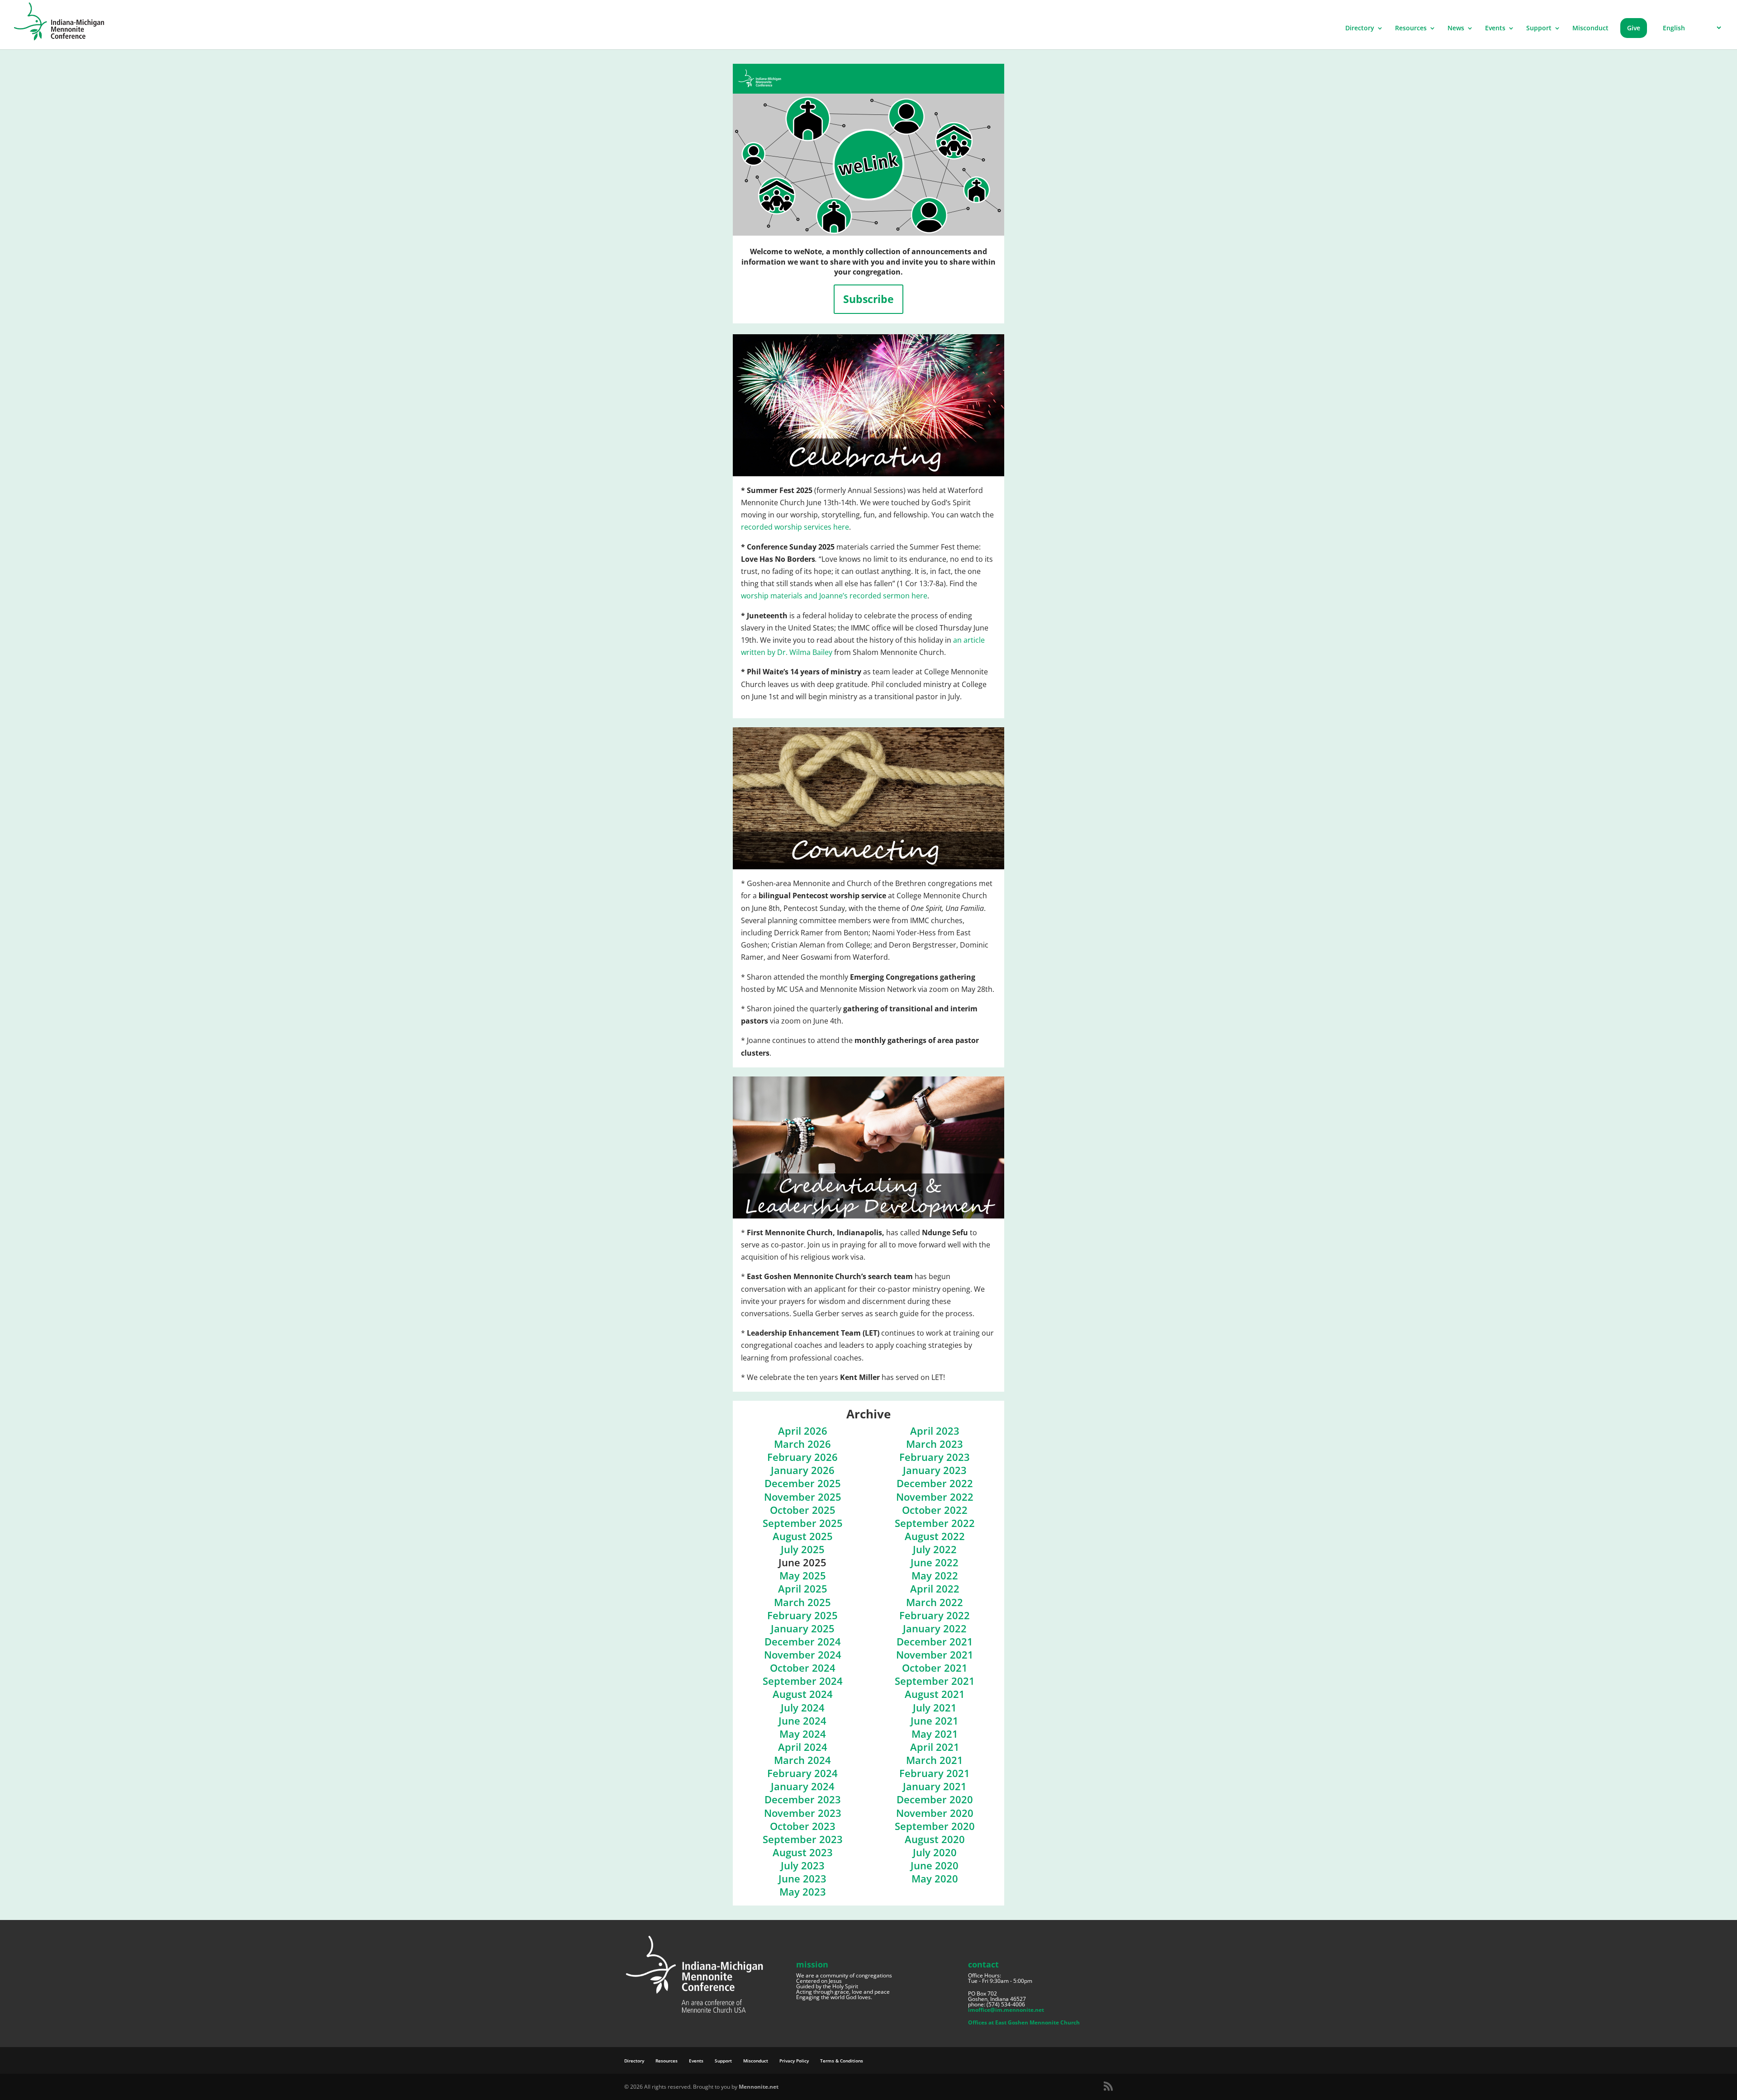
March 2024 (802, 1760)
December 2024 (803, 1642)
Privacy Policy (794, 2061)
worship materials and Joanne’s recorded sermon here (834, 596)
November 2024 (803, 1655)
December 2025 (803, 1483)
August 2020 (935, 1839)
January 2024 (803, 1786)
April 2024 (803, 1747)
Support (1539, 28)
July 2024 (803, 1708)
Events (1495, 28)
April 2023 (935, 1431)
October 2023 (803, 1826)
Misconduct (1590, 28)
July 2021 (935, 1708)
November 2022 (935, 1497)
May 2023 (803, 1892)
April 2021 (935, 1747)
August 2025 (803, 1536)
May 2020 (935, 1879)
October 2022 (935, 1510)
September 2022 (935, 1523)
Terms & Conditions (842, 2061)
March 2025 (802, 1602)
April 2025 (803, 1589)
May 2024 (803, 1734)
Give (1634, 28)
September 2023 (803, 1839)
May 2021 (935, 1734)
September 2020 (935, 1826)
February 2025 (802, 1615)
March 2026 (802, 1444)
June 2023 (802, 1879)
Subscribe (868, 299)
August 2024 (803, 1694)
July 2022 (935, 1549)
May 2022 (935, 1576)
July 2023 (803, 1865)
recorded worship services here (795, 527)
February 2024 (802, 1773)
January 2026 (803, 1470)
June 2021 (935, 1721)
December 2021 (935, 1642)
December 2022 (935, 1483)
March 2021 (935, 1760)
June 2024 (802, 1721)
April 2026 (803, 1431)
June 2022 (935, 1562)
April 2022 (935, 1589)
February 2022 (935, 1615)
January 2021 (935, 1786)
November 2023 (803, 1813)
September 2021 (935, 1681)
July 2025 (803, 1549)
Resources (1411, 28)
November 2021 (935, 1655)
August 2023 (803, 1852)
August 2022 (935, 1536)
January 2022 (935, 1628)
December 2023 (803, 1799)
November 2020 (935, 1813)
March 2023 (935, 1444)
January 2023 (935, 1470)
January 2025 (803, 1628)
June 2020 (935, 1865)
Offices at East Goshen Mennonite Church (1024, 2022)
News (1456, 28)
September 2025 (803, 1523)
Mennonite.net (759, 2087)
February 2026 (802, 1457)
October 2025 (803, 1510)
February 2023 (935, 1457)
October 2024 (803, 1668)
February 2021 (935, 1773)
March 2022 (935, 1602)
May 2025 (803, 1576)
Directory (1360, 28)
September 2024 (803, 1681)
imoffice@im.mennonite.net (1006, 2010)
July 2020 (935, 1852)
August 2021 (935, 1694)
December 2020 (935, 1799)
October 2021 (935, 1668)
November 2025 (803, 1497)
